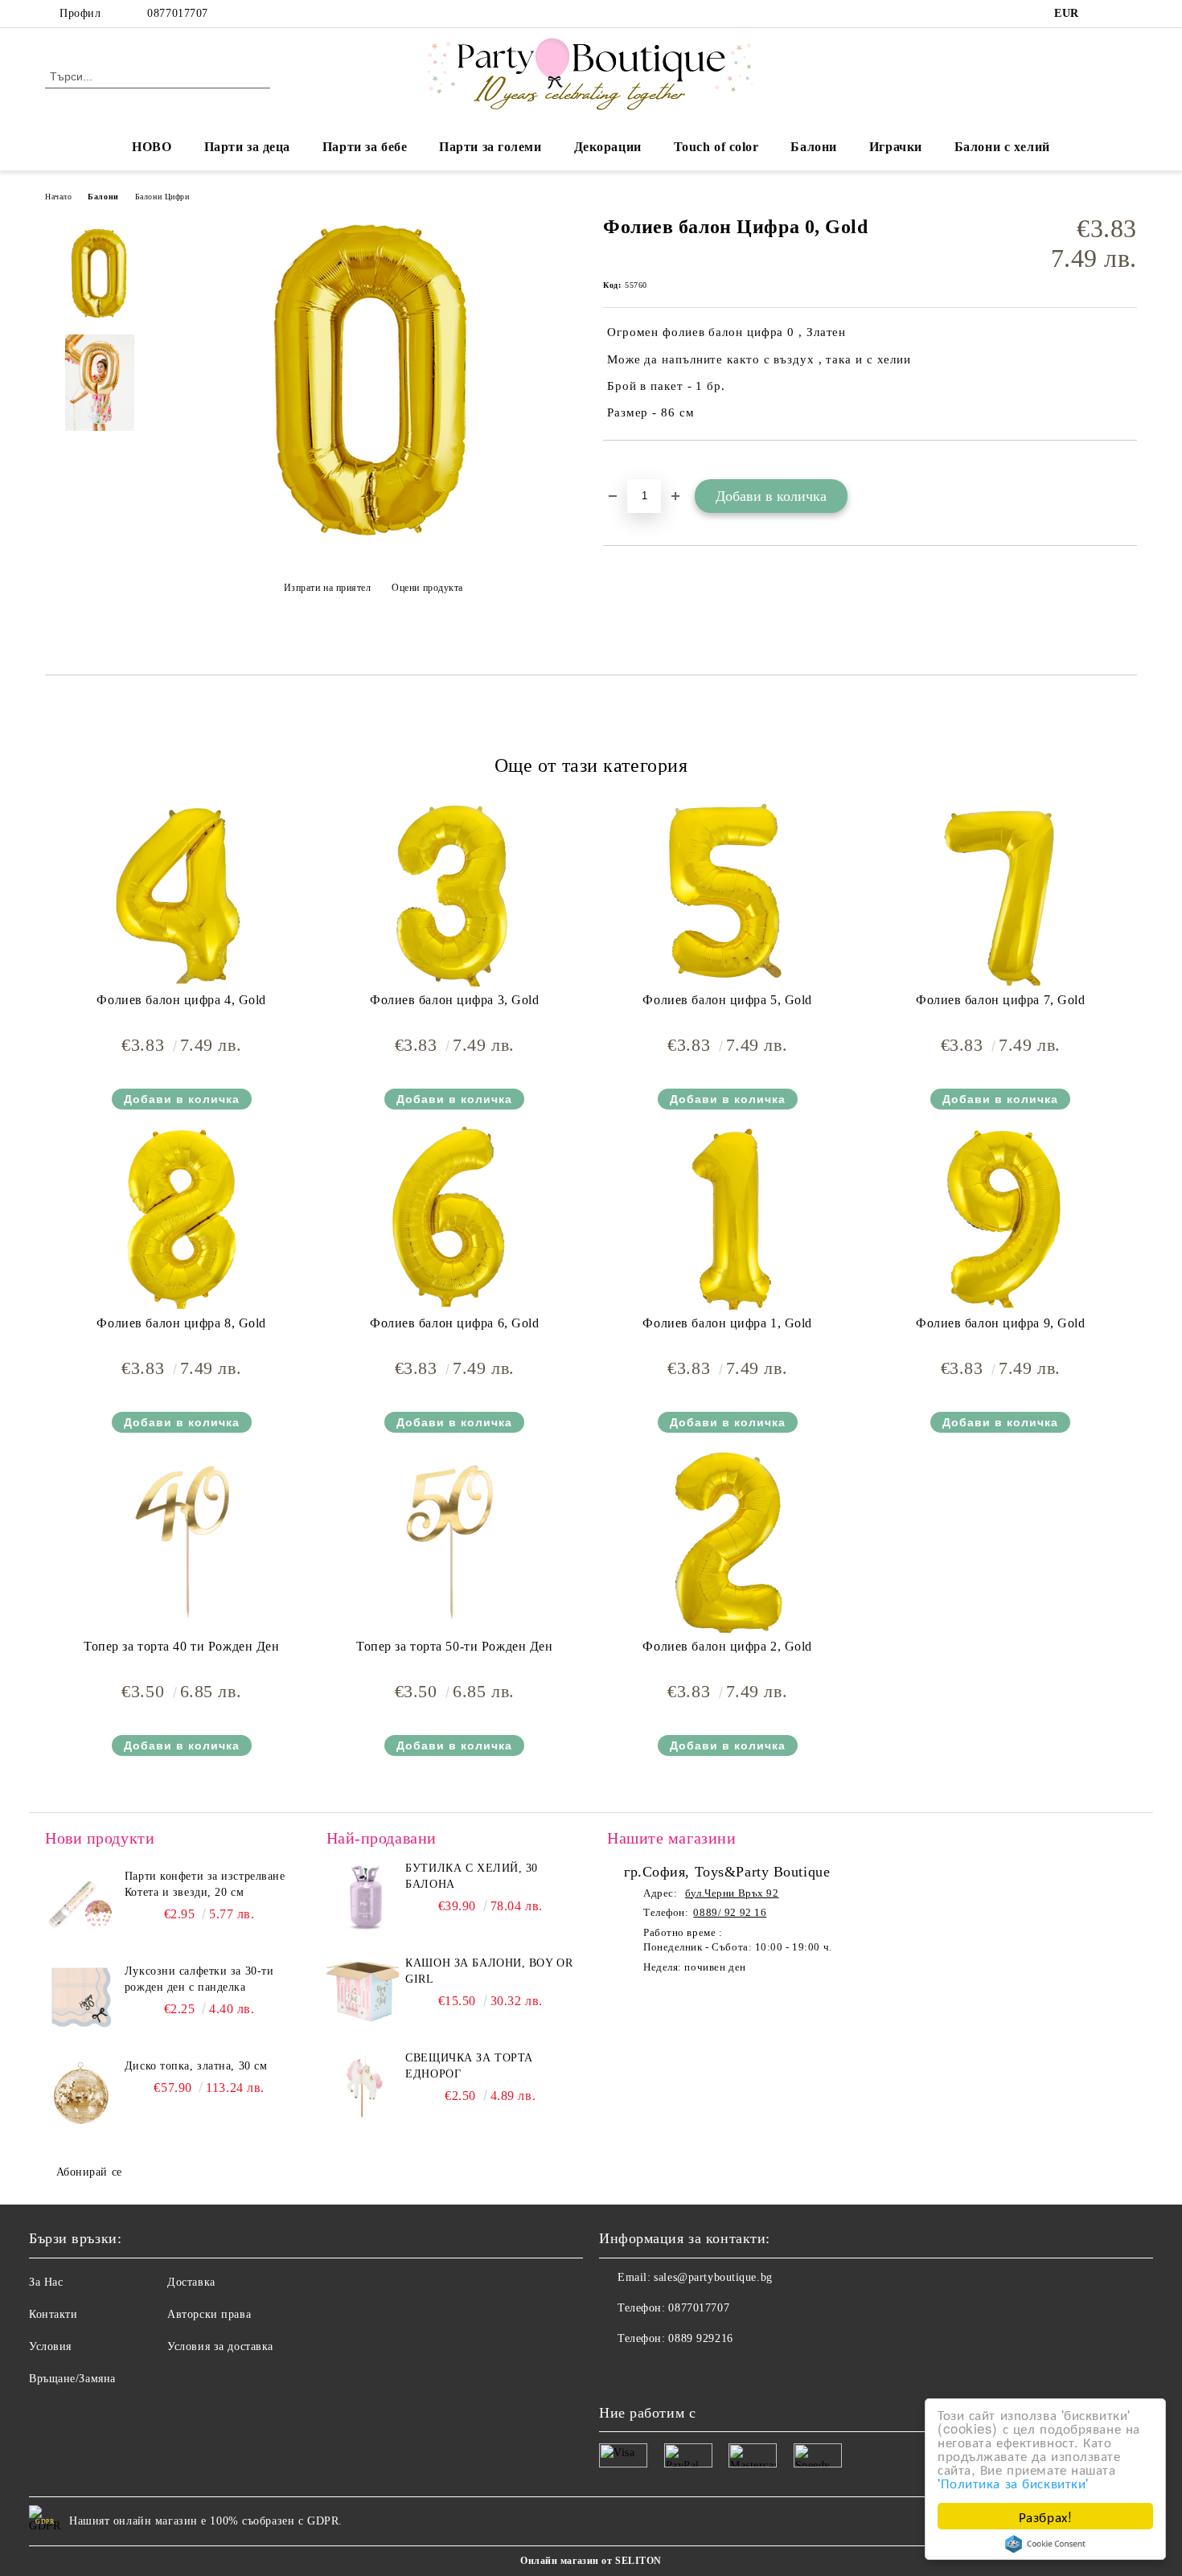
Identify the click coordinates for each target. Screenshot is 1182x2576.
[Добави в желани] (634, 468)
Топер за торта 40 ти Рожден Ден (181, 1646)
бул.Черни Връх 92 (732, 1893)
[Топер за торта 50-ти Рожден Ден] (454, 1541)
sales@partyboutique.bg (713, 2277)
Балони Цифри (162, 197)
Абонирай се (89, 2172)
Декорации (608, 147)
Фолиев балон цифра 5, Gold (727, 1000)
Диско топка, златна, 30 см (196, 2066)
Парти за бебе (365, 147)
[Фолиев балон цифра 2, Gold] (728, 1541)
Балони (813, 147)
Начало (58, 197)
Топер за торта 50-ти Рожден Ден (454, 1646)
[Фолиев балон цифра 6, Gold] (454, 1218)
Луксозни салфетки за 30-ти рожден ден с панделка (199, 1979)
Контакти (53, 2314)
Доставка (191, 2282)
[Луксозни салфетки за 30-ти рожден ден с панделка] (81, 2000)
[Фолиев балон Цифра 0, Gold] (373, 548)
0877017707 (178, 13)
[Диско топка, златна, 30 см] (81, 2094)
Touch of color (716, 147)
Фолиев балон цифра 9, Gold (1001, 1323)
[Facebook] (1104, 14)
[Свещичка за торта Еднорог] (363, 2086)
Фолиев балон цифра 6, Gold (455, 1323)
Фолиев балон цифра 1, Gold (727, 1323)
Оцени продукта (427, 588)
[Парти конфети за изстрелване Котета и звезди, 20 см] (81, 1905)
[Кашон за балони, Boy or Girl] (363, 1991)
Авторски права (209, 2314)
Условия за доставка (220, 2346)
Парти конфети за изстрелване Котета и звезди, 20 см (205, 1884)
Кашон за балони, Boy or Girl (489, 1971)
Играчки (896, 147)
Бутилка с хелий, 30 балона (472, 1876)
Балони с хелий (1002, 147)
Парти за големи (490, 147)
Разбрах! (1045, 2516)
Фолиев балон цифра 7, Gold (1001, 1000)
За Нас (46, 2282)
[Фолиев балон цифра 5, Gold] (728, 895)
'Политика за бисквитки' (1013, 2482)
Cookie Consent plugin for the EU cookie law (1045, 2544)
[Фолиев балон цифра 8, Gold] (182, 1218)
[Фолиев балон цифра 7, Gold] (1000, 895)
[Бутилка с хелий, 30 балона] (363, 1897)
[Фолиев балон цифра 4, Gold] (182, 895)
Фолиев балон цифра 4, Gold (181, 1000)
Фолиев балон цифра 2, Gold (727, 1646)
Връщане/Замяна (72, 2379)
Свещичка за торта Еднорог (469, 2066)
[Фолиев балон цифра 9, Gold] (1000, 1218)
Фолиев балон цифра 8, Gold (181, 1323)
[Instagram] (1128, 14)
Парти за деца (247, 147)
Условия (50, 2346)
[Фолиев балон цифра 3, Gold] (454, 895)
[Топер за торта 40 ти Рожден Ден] (182, 1541)
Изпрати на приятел (328, 588)
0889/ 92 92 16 (730, 1912)
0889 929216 (700, 2338)
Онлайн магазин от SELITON (591, 2561)
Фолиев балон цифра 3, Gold (455, 1000)
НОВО (152, 147)
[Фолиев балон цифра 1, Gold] (728, 1218)
